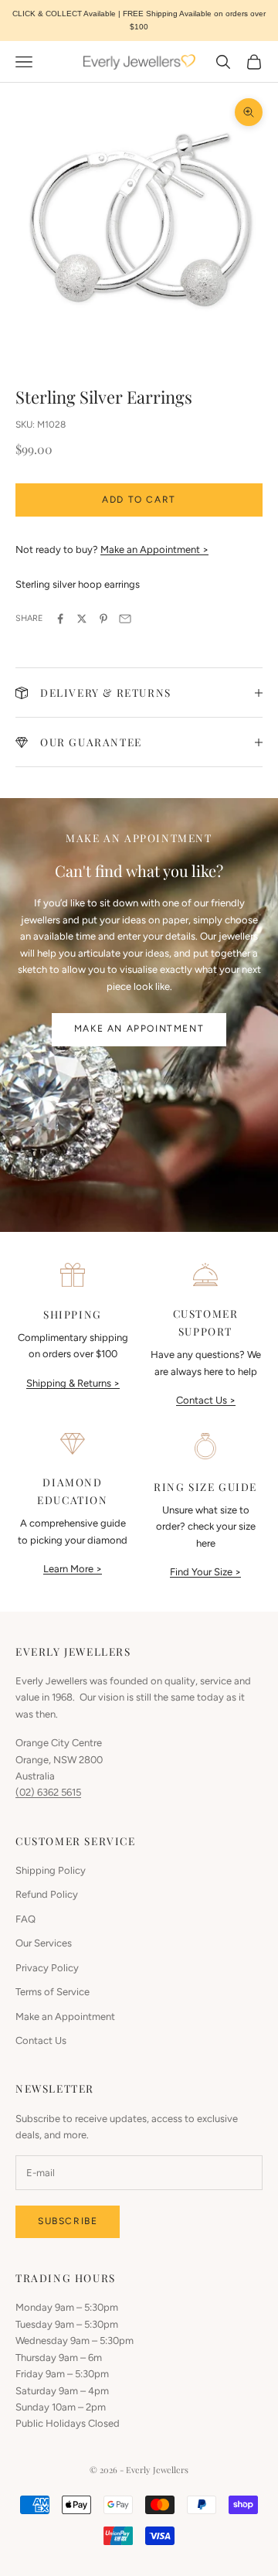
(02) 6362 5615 (48, 1792)
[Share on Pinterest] (103, 619)
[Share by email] (125, 619)
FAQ (25, 1919)
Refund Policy (47, 1894)
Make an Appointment (139, 1029)
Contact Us (41, 2040)
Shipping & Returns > (73, 1383)
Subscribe (68, 2221)
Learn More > (73, 1569)
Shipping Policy (51, 1870)
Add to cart (139, 500)
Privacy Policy (47, 1968)
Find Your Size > (205, 1572)
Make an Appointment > (154, 549)
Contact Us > (206, 1400)
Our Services (44, 1943)
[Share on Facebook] (60, 619)
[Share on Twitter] (82, 619)
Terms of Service (53, 1992)
